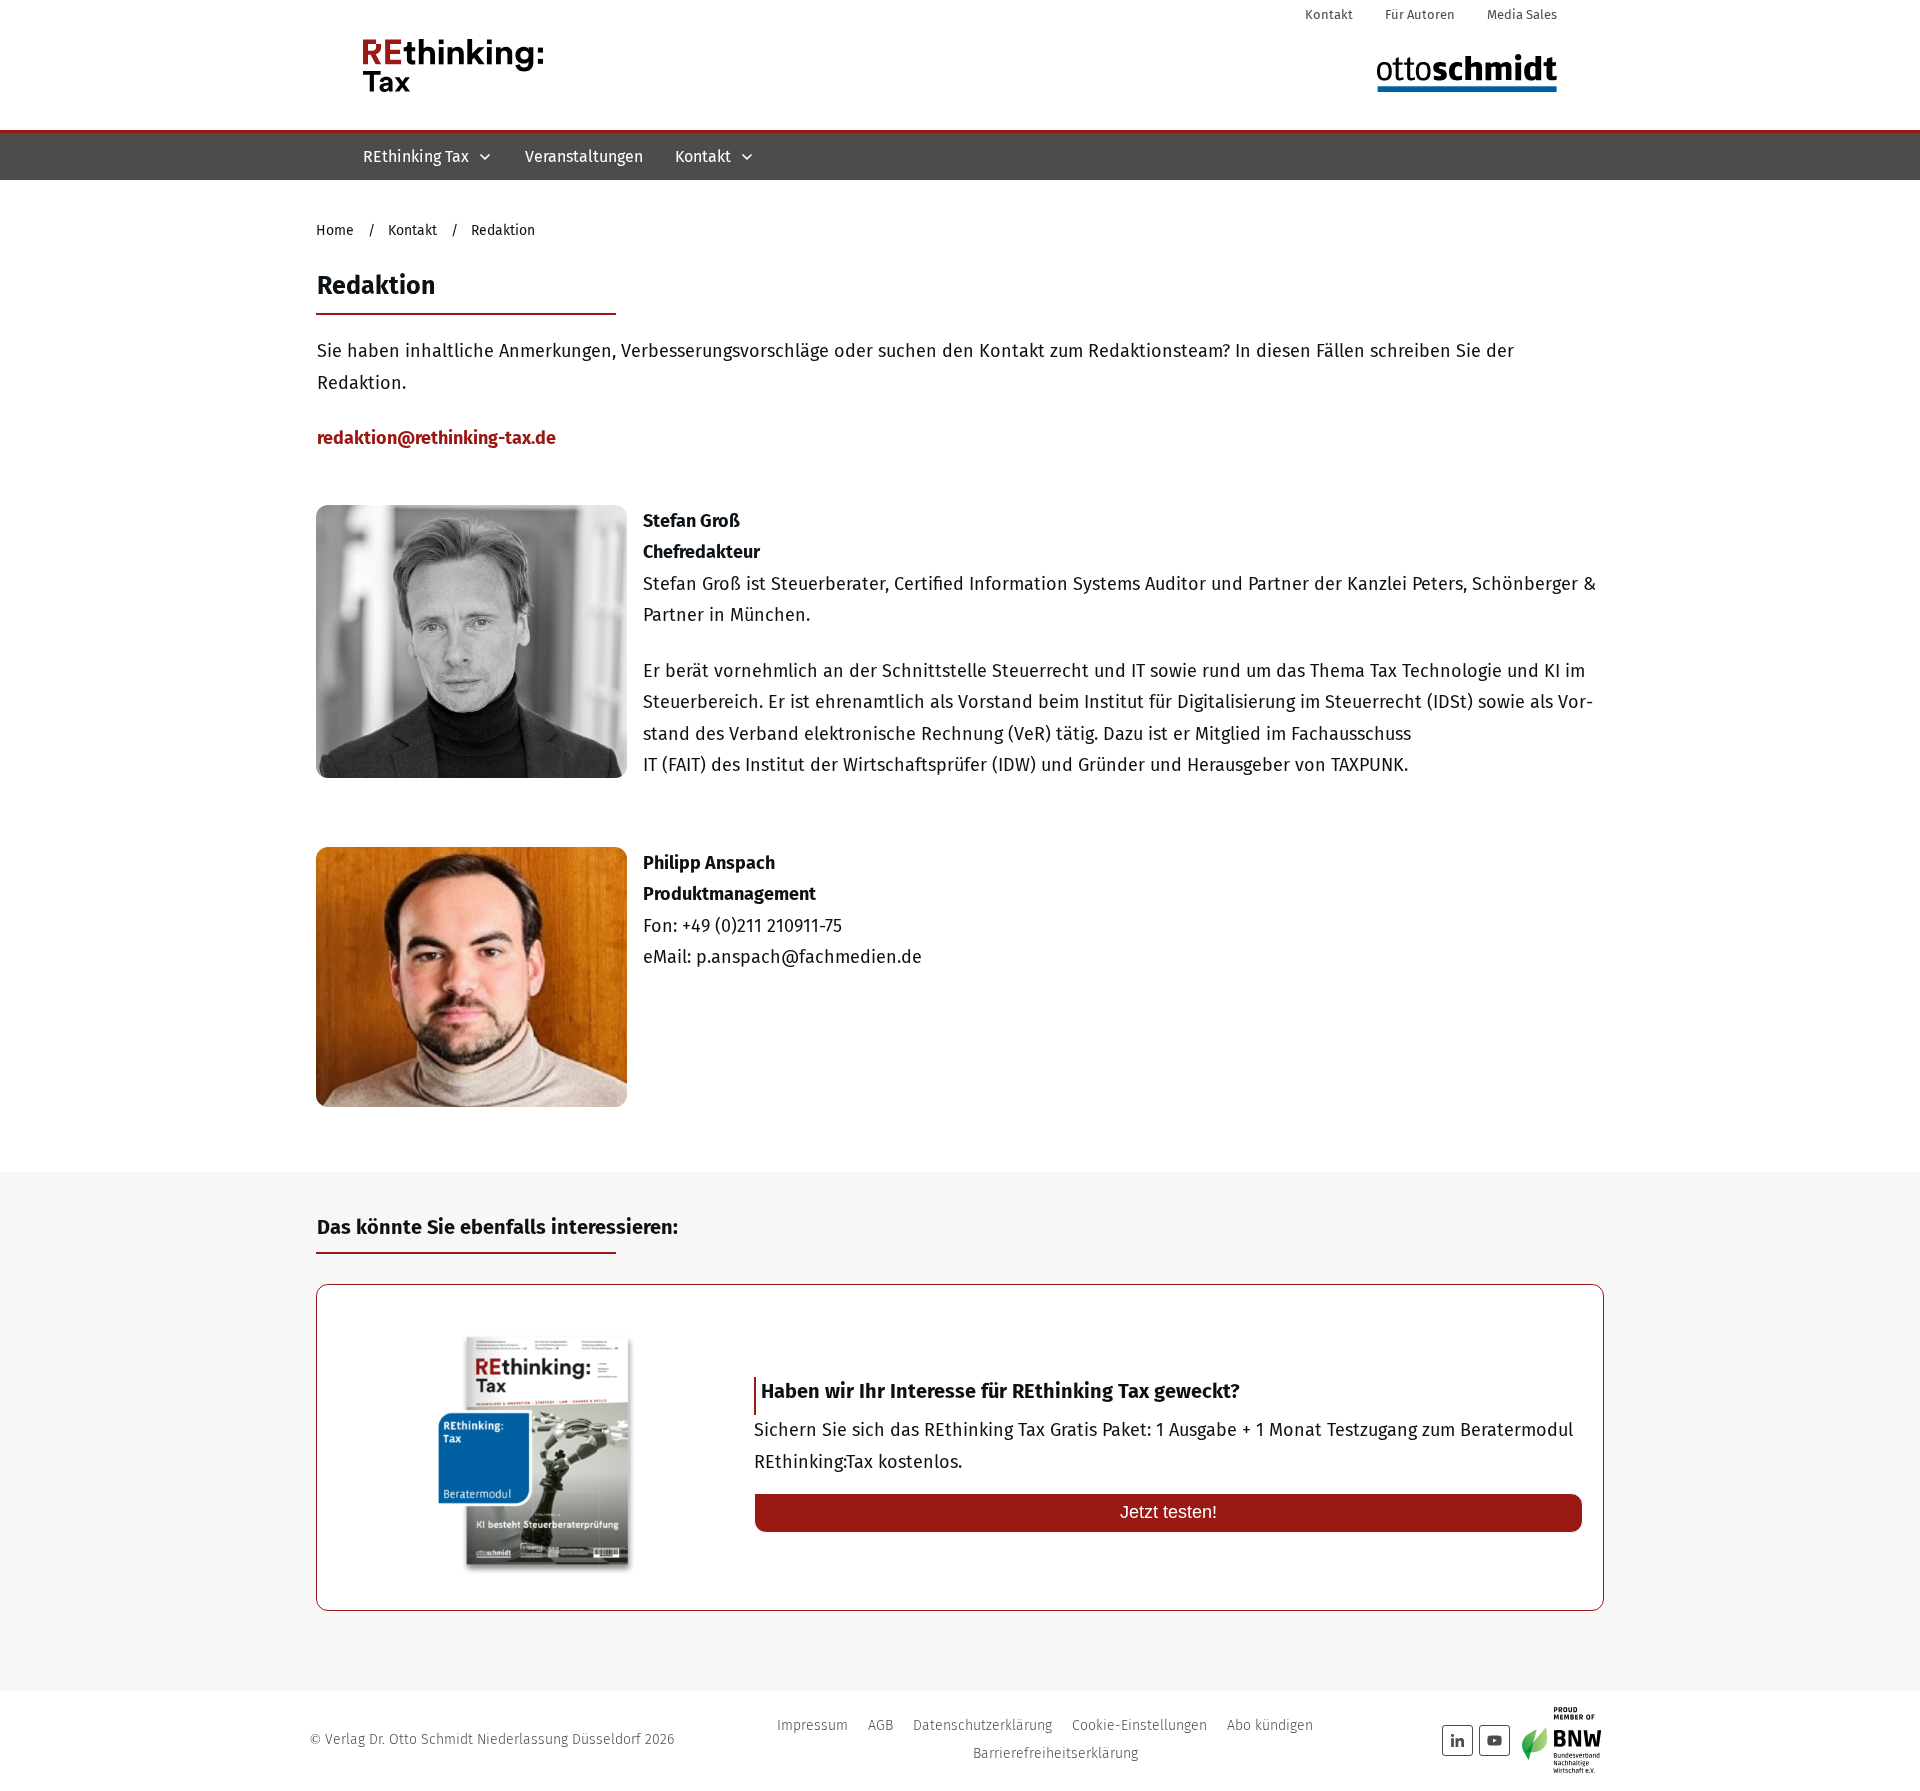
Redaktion (376, 286)
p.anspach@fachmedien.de (809, 957)
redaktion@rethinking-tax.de (436, 438)
